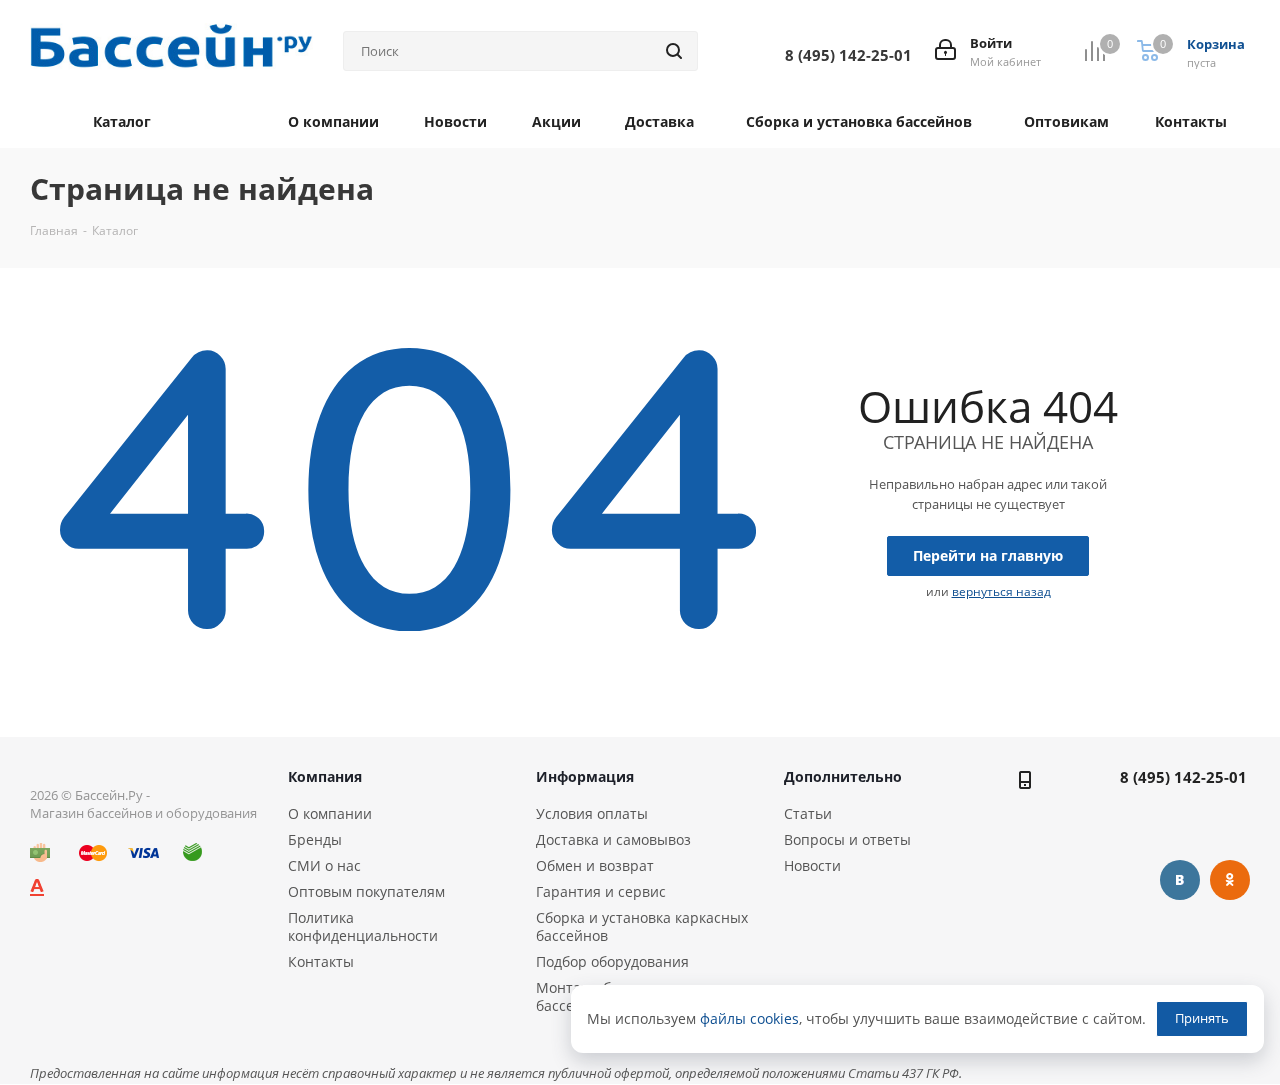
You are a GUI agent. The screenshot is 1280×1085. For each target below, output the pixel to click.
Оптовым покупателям (366, 891)
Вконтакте (1180, 880)
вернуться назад (1001, 591)
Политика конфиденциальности (363, 926)
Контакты (321, 961)
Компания (325, 776)
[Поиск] (674, 51)
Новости (812, 865)
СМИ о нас (324, 865)
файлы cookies (749, 1018)
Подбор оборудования (612, 961)
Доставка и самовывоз (613, 839)
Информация (585, 776)
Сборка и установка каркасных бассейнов (642, 926)
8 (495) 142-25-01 (1183, 777)
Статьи (808, 813)
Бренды (315, 839)
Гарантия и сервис (601, 891)
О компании (330, 813)
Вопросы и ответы (847, 839)
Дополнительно (843, 776)
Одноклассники (1230, 880)
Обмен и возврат (595, 865)
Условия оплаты (592, 813)
